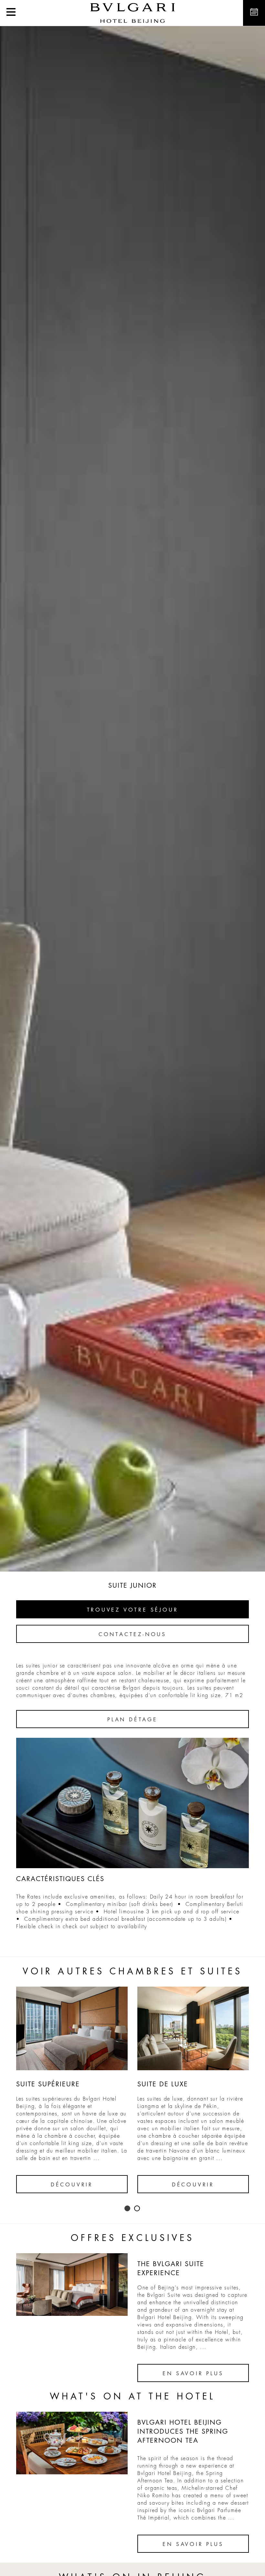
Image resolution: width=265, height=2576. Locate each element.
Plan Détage (132, 1720)
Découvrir (72, 2185)
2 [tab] (137, 2209)
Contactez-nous (132, 1634)
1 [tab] (128, 2209)
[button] (11, 13)
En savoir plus (193, 2374)
